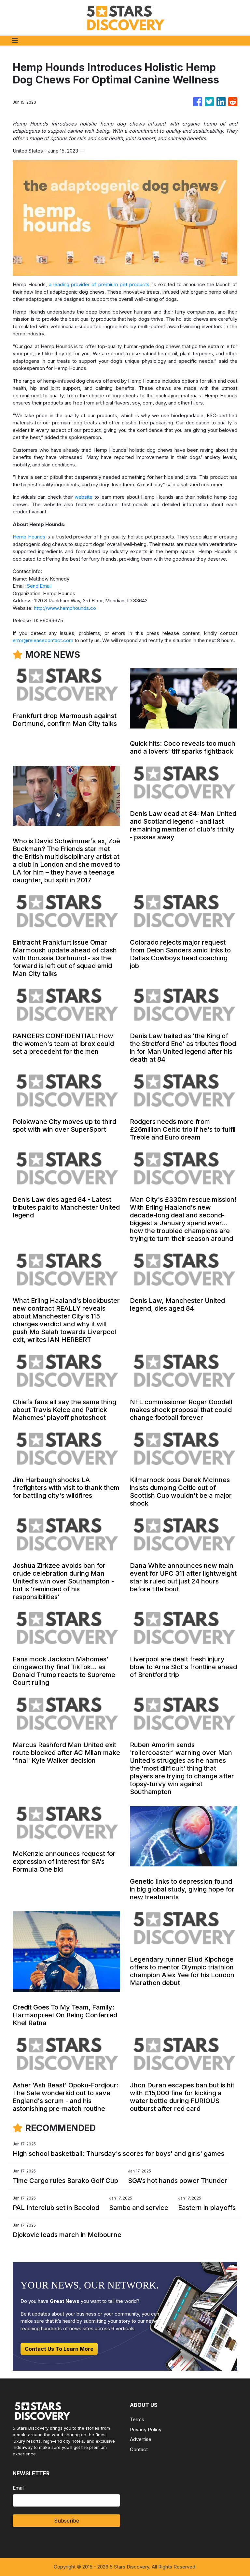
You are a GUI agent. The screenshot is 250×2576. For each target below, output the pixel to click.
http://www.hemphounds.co (65, 608)
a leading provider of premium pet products (99, 284)
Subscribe (67, 2521)
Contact (139, 2449)
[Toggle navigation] (15, 40)
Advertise (141, 2439)
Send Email (39, 586)
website (83, 497)
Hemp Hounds (29, 537)
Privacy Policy (146, 2429)
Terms (137, 2419)
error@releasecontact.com (43, 640)
